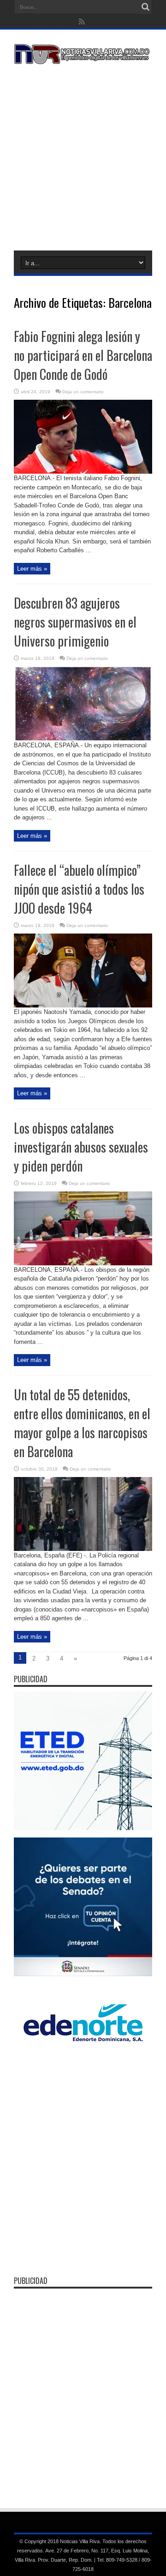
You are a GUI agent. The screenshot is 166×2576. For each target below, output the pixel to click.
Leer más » (32, 569)
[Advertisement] (83, 156)
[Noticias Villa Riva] (83, 57)
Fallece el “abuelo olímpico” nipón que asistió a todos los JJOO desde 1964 (79, 889)
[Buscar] (145, 7)
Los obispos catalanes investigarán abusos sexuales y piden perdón (81, 1147)
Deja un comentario (83, 392)
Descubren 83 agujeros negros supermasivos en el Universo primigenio (75, 622)
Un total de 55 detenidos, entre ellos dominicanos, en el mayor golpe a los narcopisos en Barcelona (82, 1423)
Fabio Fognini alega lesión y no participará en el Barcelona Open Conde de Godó (83, 355)
